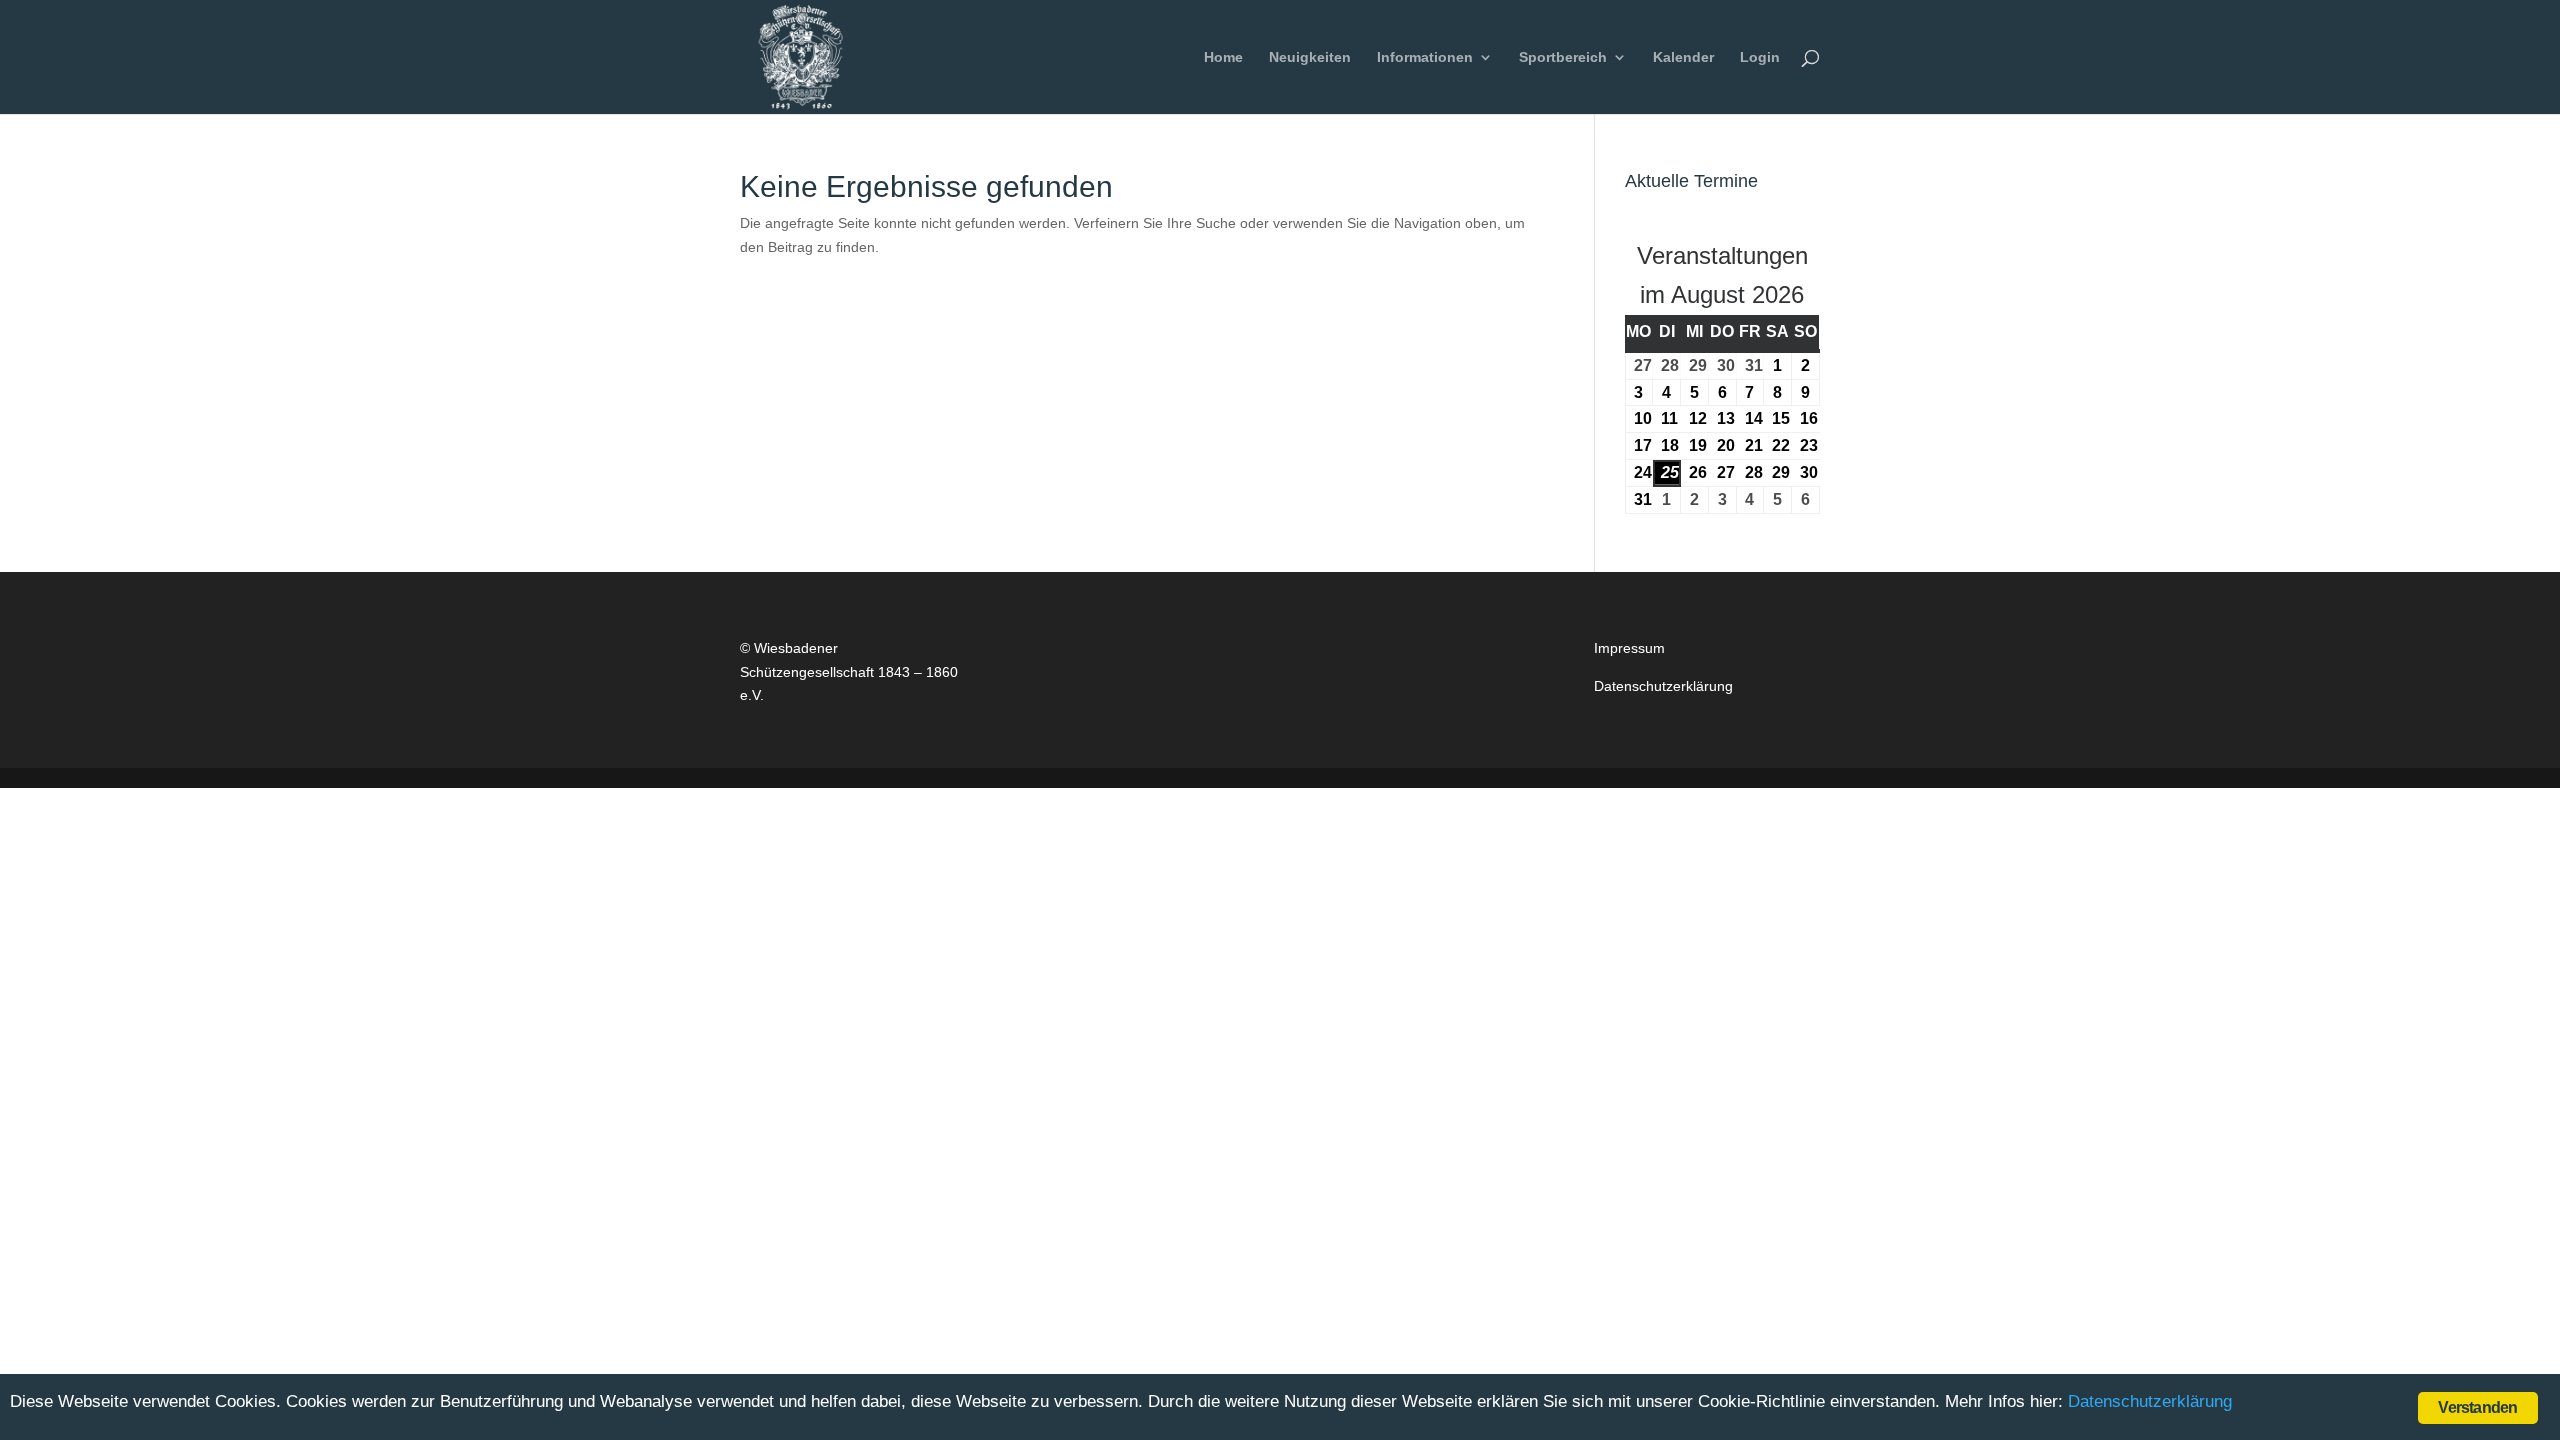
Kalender (1683, 57)
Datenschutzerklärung (1663, 686)
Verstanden (2477, 1407)
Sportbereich (1563, 57)
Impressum (1629, 648)
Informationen (1425, 57)
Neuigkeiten (1310, 57)
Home (1223, 57)
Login (1760, 57)
